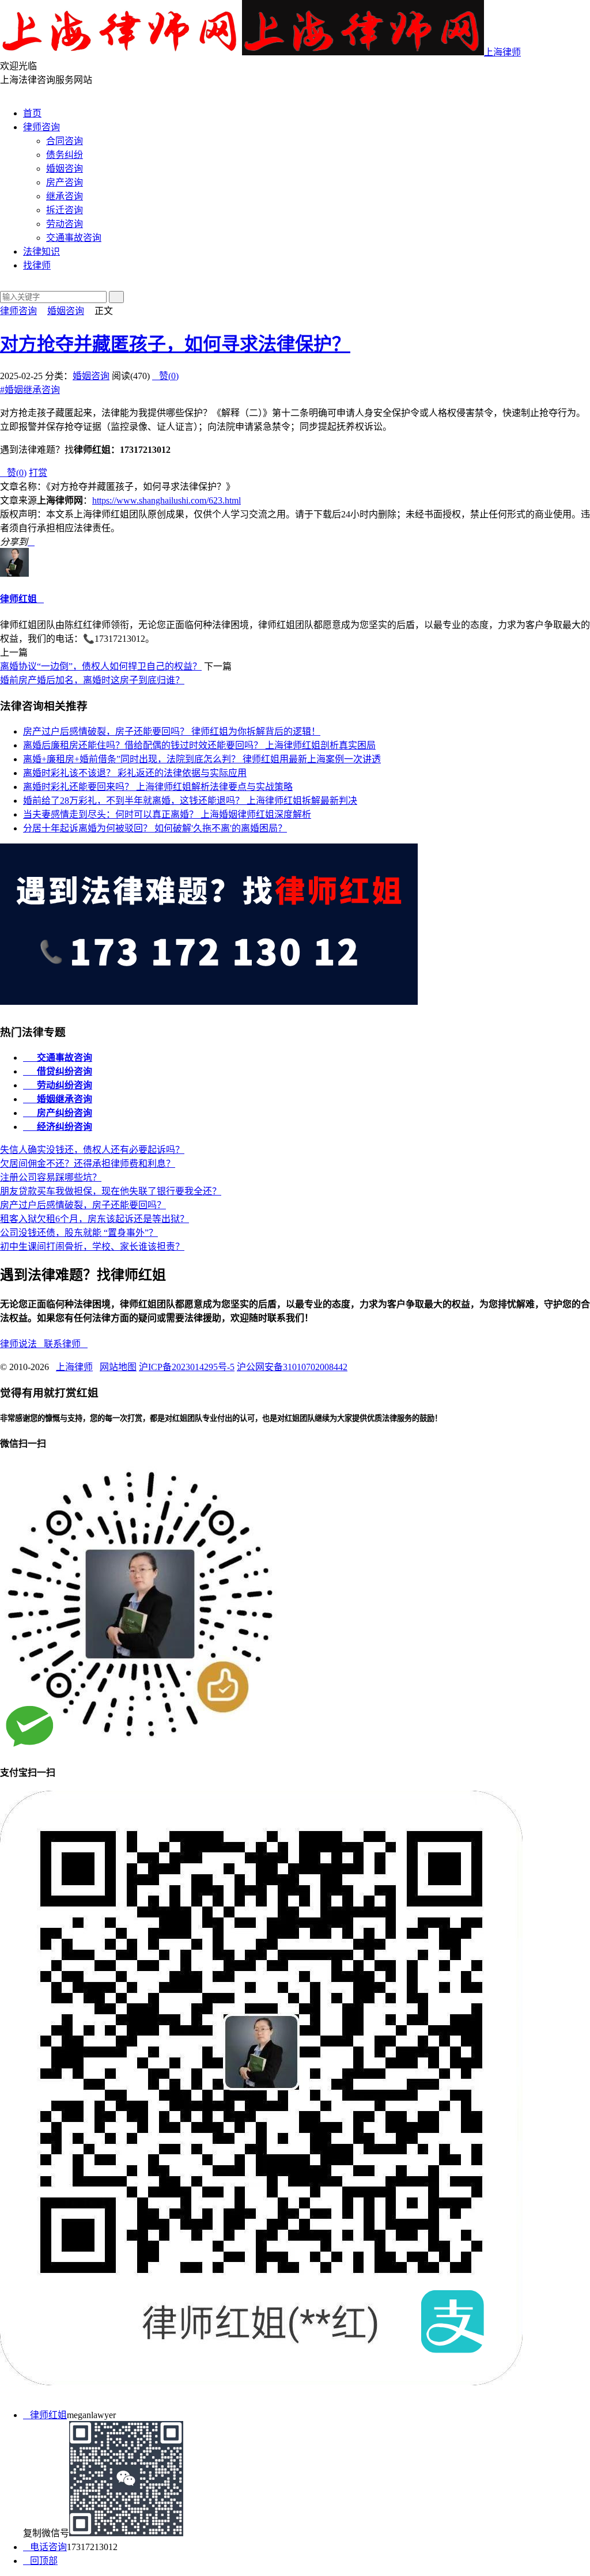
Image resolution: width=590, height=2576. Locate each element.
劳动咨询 (65, 224)
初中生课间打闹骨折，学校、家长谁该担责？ (92, 1247)
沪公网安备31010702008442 (292, 1367)
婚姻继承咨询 (30, 390)
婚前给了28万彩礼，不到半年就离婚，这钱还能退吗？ (190, 801)
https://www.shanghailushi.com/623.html (167, 500)
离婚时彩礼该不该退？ (135, 773)
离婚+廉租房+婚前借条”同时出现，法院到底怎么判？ (202, 759)
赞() (165, 376)
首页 (32, 113)
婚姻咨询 (65, 169)
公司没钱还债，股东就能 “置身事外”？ (79, 1233)
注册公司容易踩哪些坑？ (51, 1177)
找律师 (37, 265)
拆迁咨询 (65, 210)
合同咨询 (65, 141)
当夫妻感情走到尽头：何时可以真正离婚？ (167, 814)
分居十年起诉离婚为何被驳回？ (155, 828)
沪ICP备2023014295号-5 (187, 1367)
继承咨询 (65, 196)
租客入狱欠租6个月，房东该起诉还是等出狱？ (94, 1219)
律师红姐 (18, 599)
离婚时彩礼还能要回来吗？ (158, 787)
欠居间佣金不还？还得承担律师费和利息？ (88, 1164)
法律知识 (41, 251)
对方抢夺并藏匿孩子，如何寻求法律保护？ (175, 344)
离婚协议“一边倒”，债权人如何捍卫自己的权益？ (101, 666)
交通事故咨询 (74, 238)
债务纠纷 (65, 155)
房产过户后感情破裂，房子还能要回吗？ (172, 731)
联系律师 (66, 1344)
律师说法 (22, 1344)
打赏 (38, 473)
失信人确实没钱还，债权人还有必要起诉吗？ (92, 1150)
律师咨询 (41, 127)
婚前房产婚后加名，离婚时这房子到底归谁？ (92, 680)
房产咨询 (65, 182)
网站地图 (118, 1367)
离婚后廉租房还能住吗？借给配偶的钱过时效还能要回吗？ (199, 745)
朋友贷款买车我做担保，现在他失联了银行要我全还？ (111, 1191)
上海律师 (502, 52)
